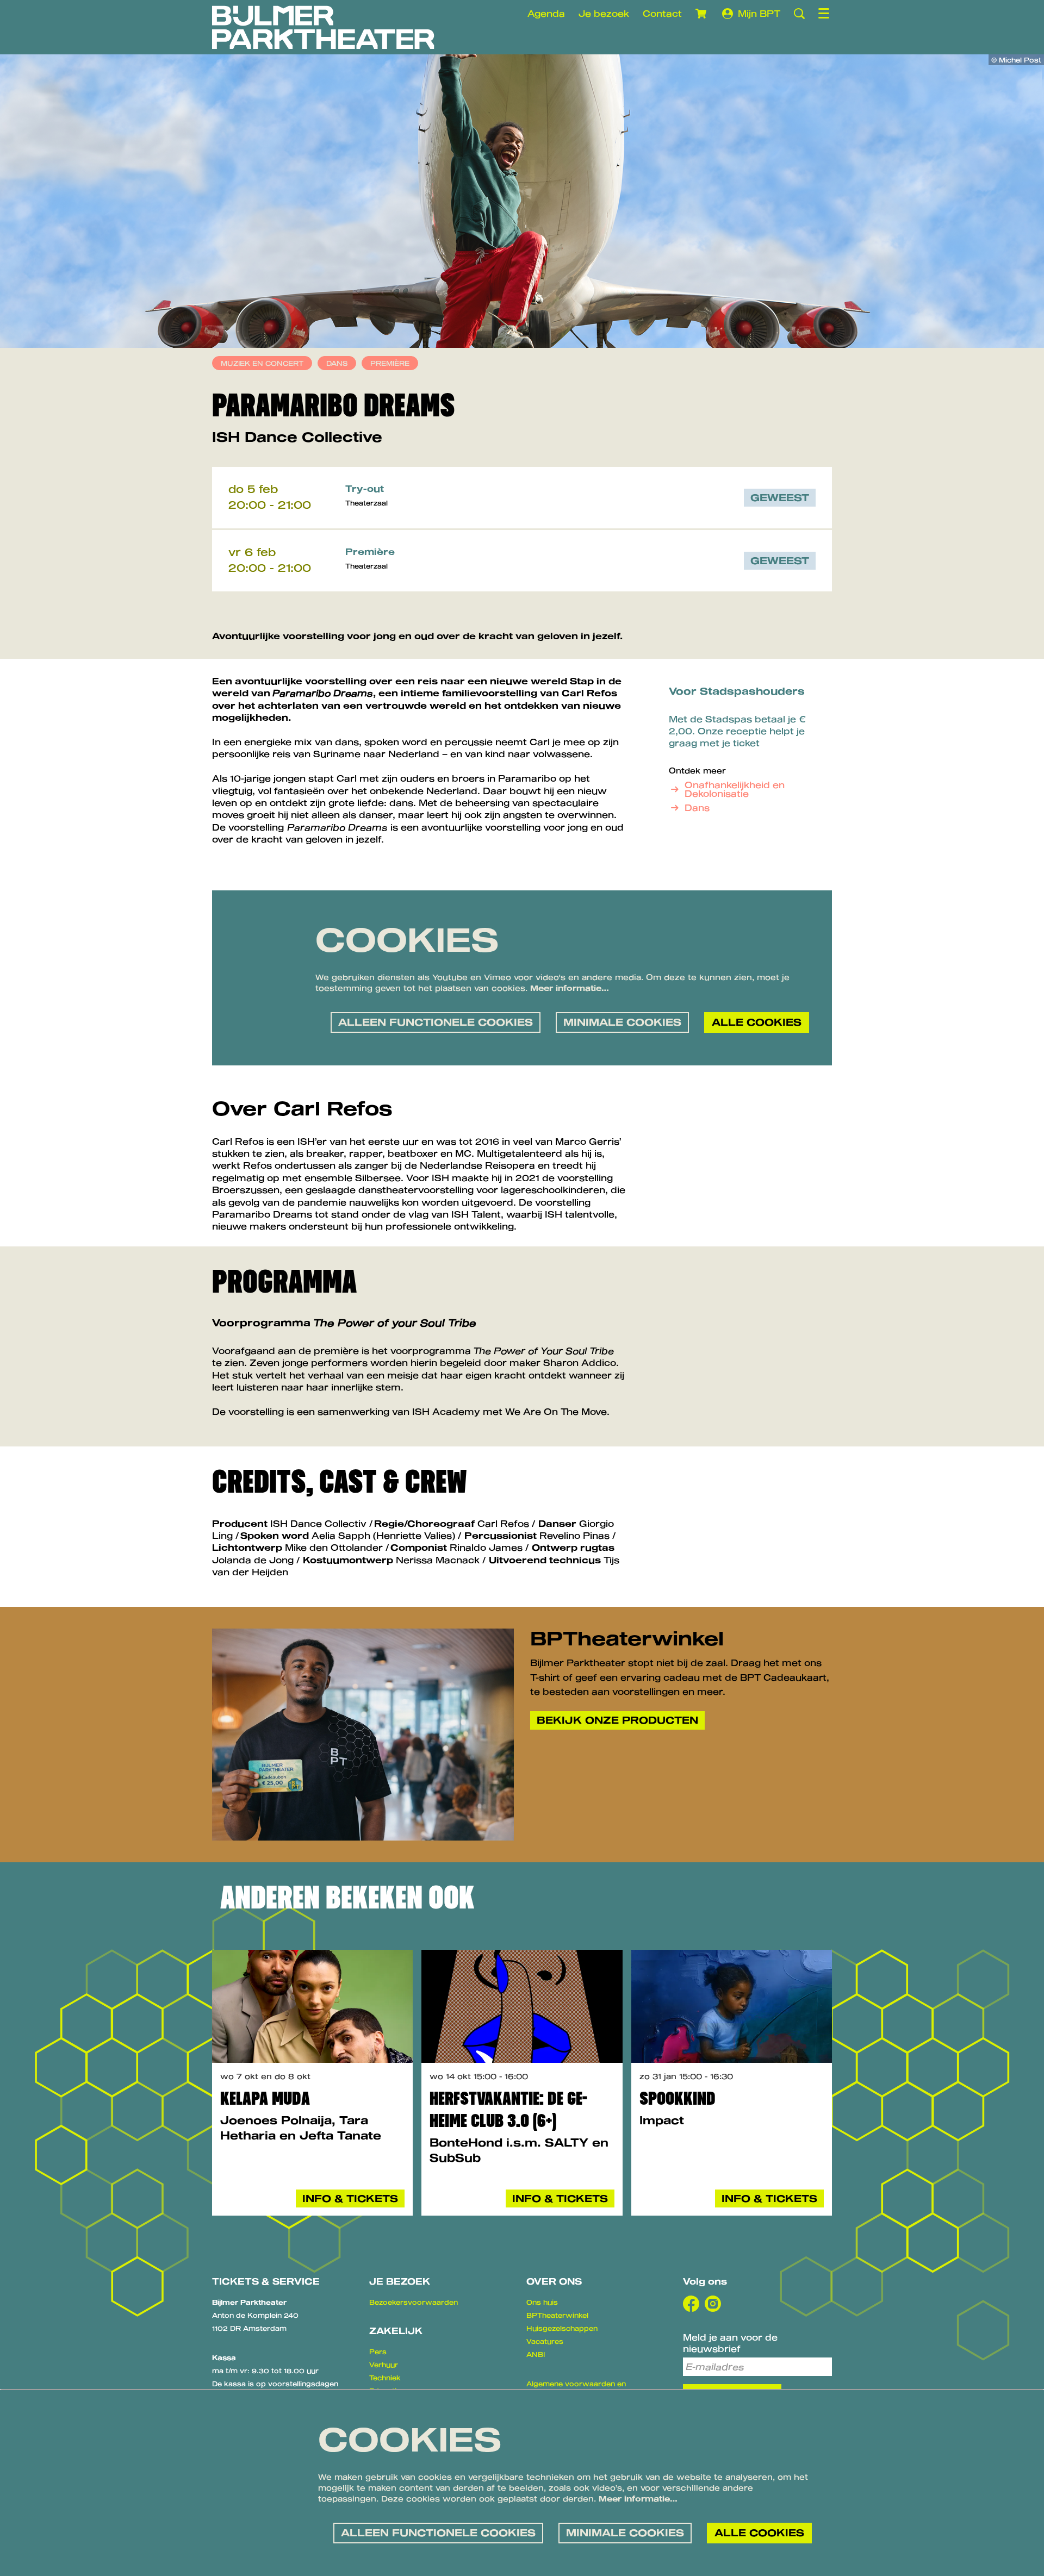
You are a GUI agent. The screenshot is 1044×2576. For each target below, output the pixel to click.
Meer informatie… (570, 988)
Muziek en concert (262, 363)
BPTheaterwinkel (557, 2315)
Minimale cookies (622, 1022)
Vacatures (545, 2341)
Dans (337, 363)
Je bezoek (604, 13)
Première (390, 363)
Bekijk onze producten (617, 1720)
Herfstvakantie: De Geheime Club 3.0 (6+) (508, 2110)
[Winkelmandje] (702, 14)
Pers (378, 2352)
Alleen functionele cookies (436, 1022)
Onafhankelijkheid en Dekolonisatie (735, 789)
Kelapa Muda (265, 2098)
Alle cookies (757, 1022)
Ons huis (542, 2302)
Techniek (385, 2378)
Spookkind (678, 2098)
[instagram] (713, 2304)
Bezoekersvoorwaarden (414, 2302)
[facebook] (691, 2304)
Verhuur (384, 2365)
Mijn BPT (759, 13)
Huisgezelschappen (562, 2328)
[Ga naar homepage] (323, 27)
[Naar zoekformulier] (799, 14)
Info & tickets (350, 2198)
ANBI (536, 2354)
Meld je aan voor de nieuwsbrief (730, 2343)
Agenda (546, 13)
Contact (662, 13)
